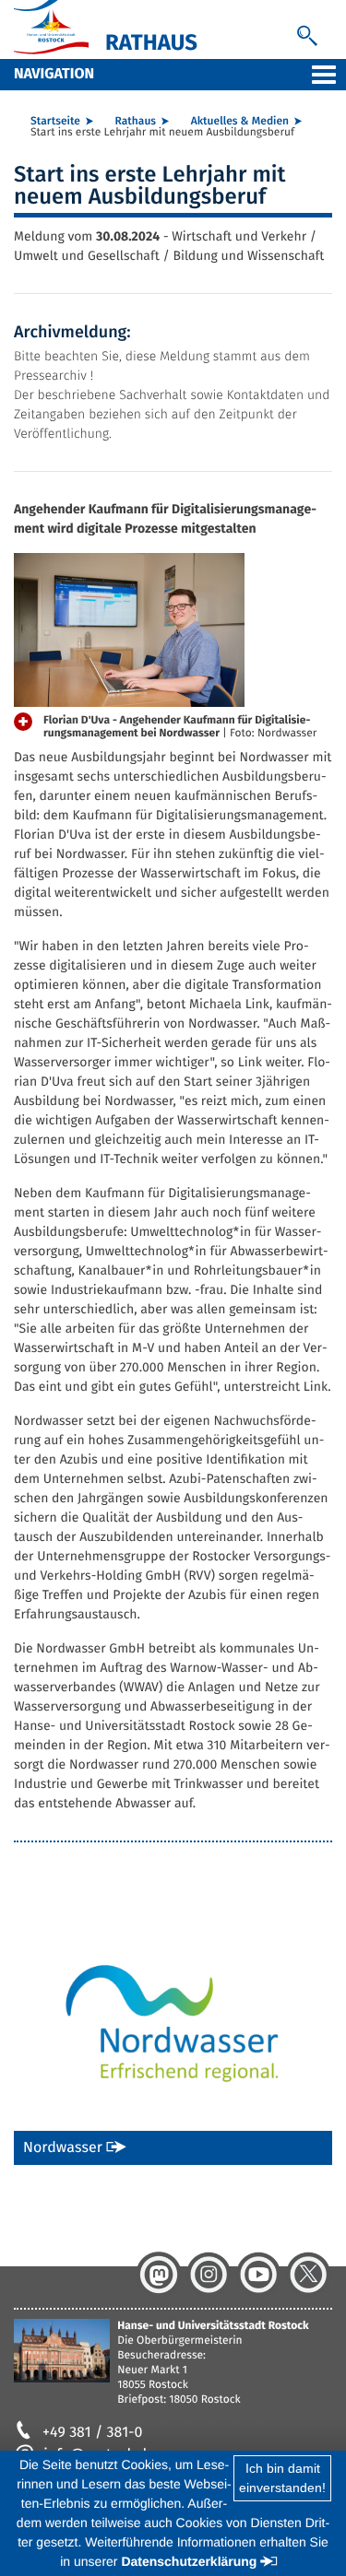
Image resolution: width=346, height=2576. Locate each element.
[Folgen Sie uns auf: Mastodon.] (159, 2275)
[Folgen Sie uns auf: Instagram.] (209, 2275)
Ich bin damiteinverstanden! (282, 2478)
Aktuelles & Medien (240, 122)
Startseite (55, 122)
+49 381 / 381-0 (92, 2433)
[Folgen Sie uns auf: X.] (308, 2275)
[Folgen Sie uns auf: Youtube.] (258, 2275)
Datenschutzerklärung (189, 2561)
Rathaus (136, 122)
